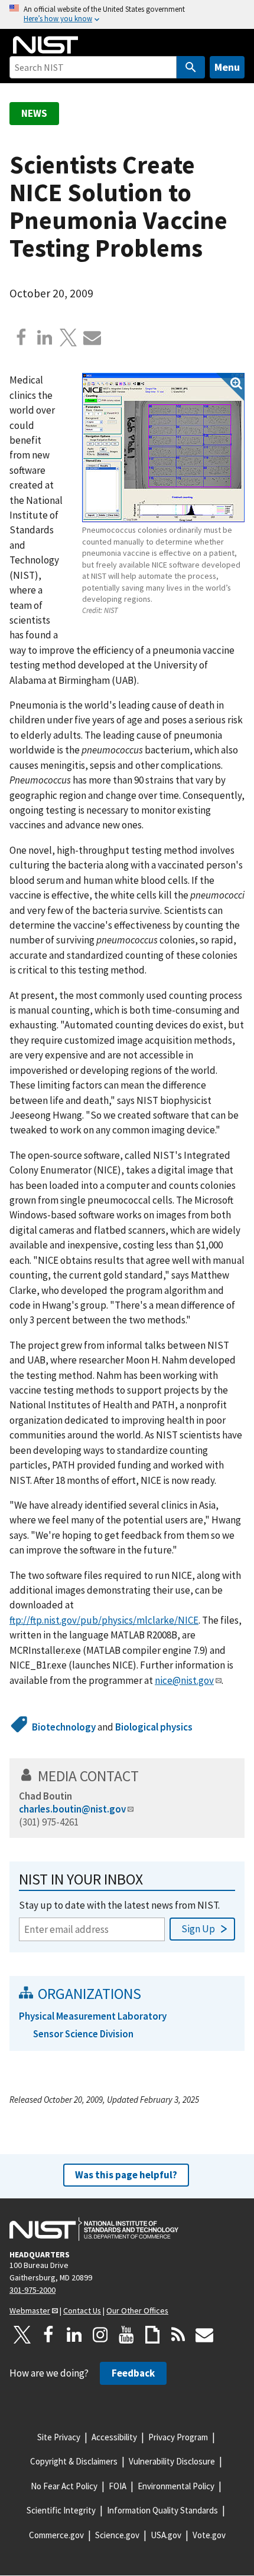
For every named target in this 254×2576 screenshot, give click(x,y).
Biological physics (154, 1727)
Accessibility (114, 2437)
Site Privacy (59, 2437)
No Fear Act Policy (64, 2486)
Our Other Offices (137, 2310)
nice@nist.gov (184, 1680)
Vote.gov (209, 2535)
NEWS (34, 113)
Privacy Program (178, 2437)
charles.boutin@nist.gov (72, 1809)
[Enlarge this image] (163, 448)
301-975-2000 (32, 2290)
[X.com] (69, 337)
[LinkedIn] (74, 2335)
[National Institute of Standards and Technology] (94, 2229)
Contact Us (82, 2310)
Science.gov (117, 2535)
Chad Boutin (45, 1796)
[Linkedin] (45, 337)
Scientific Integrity (61, 2510)
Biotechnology (64, 1727)
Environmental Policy (176, 2486)
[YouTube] (126, 2335)
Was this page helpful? (126, 2175)
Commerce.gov (56, 2535)
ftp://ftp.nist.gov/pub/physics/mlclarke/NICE (104, 1620)
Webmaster (30, 2310)
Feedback (133, 2373)
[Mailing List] (204, 2335)
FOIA (118, 2486)
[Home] (45, 45)
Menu (227, 67)
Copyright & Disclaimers (74, 2461)
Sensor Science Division (83, 2034)
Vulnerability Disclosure (172, 2461)
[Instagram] (100, 2335)
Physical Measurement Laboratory (93, 2016)
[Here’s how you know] (127, 14)
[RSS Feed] (178, 2335)
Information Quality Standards (162, 2510)
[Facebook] (21, 337)
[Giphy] (152, 2335)
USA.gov (166, 2535)
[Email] (92, 337)
